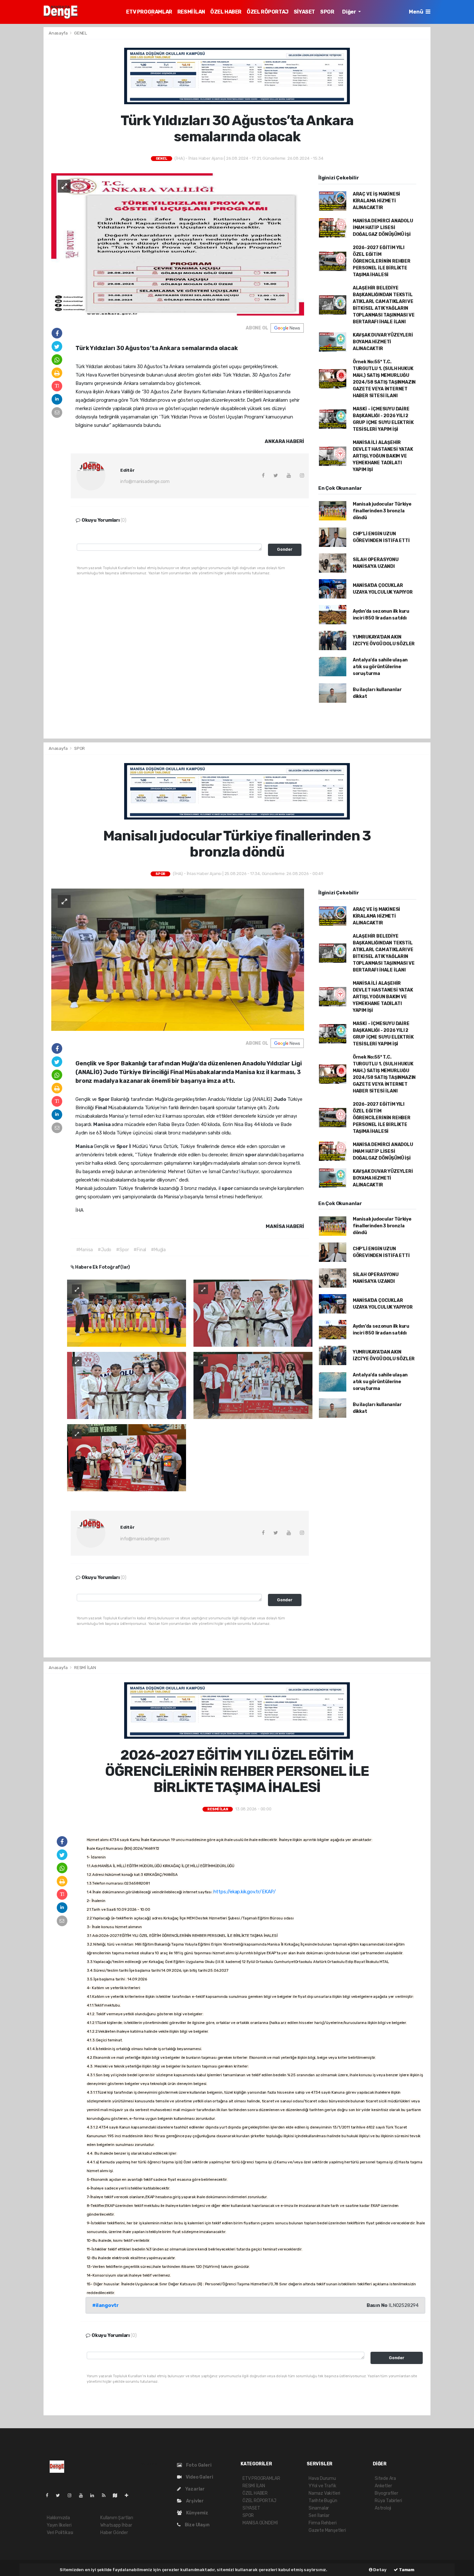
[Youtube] (84, 2495)
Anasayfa (59, 33)
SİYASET (304, 12)
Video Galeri (199, 2477)
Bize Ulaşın (197, 2525)
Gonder (285, 549)
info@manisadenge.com (145, 482)
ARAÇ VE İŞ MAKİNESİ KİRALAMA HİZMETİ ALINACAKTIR (376, 201)
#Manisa (85, 1250)
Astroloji (383, 2508)
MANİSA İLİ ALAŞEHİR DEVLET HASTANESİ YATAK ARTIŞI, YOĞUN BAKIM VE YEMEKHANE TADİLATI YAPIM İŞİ (383, 456)
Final (102, 1108)
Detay (380, 2570)
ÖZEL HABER (226, 12)
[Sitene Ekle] (129, 2495)
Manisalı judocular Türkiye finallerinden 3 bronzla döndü (382, 511)
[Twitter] (60, 2495)
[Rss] (106, 2495)
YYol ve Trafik (322, 2486)
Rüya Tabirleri (388, 2501)
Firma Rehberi (323, 2523)
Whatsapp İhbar (116, 2525)
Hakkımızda (58, 2518)
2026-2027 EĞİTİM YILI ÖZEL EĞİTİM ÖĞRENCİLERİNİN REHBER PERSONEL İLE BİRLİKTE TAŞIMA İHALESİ (382, 261)
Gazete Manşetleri (327, 2530)
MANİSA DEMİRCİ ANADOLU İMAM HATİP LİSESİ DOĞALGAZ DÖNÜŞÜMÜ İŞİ (383, 228)
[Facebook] (50, 2495)
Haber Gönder (114, 2533)
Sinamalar (319, 2508)
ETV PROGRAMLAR (149, 12)
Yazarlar (194, 2489)
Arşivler (194, 2501)
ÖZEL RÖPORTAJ (268, 12)
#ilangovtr (105, 2305)
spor (251, 1155)
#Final (140, 1250)
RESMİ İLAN (191, 12)
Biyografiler (386, 2493)
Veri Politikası (60, 2533)
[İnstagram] (72, 2495)
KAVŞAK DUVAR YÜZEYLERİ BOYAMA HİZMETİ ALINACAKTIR (383, 342)
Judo (280, 1099)
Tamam (406, 2570)
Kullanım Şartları (117, 2518)
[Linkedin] (95, 2495)
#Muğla (158, 1250)
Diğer (350, 12)
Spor (104, 1099)
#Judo (104, 1250)
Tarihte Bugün (323, 2501)
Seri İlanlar (319, 2516)
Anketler (383, 2486)
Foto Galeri (198, 2465)
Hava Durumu (322, 2478)
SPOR (327, 12)
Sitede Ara (385, 2478)
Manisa (102, 1124)
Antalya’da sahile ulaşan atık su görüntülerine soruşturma (380, 667)
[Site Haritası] (118, 2495)
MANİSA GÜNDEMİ (260, 2523)
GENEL (81, 33)
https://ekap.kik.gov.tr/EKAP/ (245, 1892)
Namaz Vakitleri (324, 2493)
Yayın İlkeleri (59, 2525)
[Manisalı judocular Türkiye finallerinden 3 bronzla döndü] (178, 959)
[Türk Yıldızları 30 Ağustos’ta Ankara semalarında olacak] (178, 244)
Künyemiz (197, 2513)
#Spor (122, 1250)
